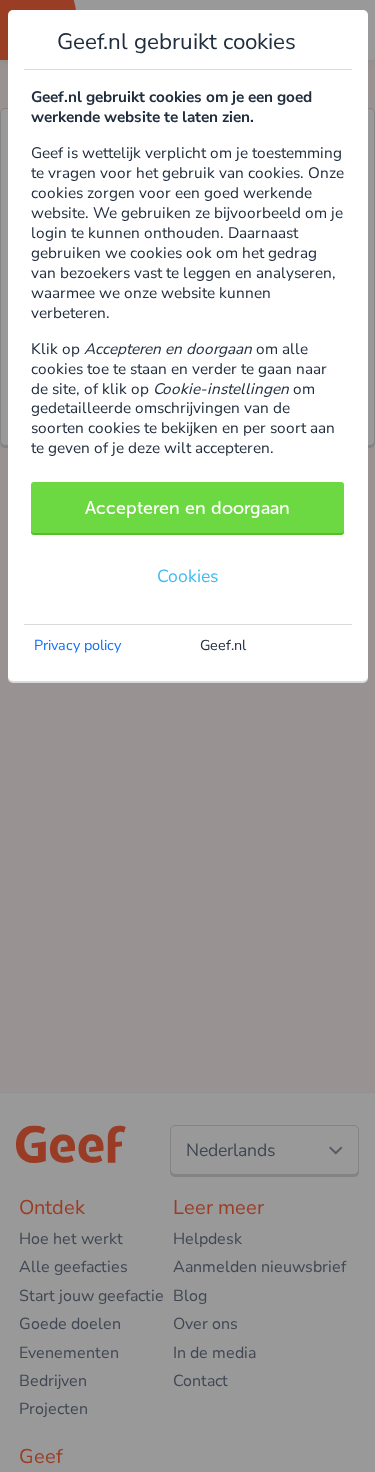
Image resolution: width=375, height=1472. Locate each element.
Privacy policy (77, 645)
